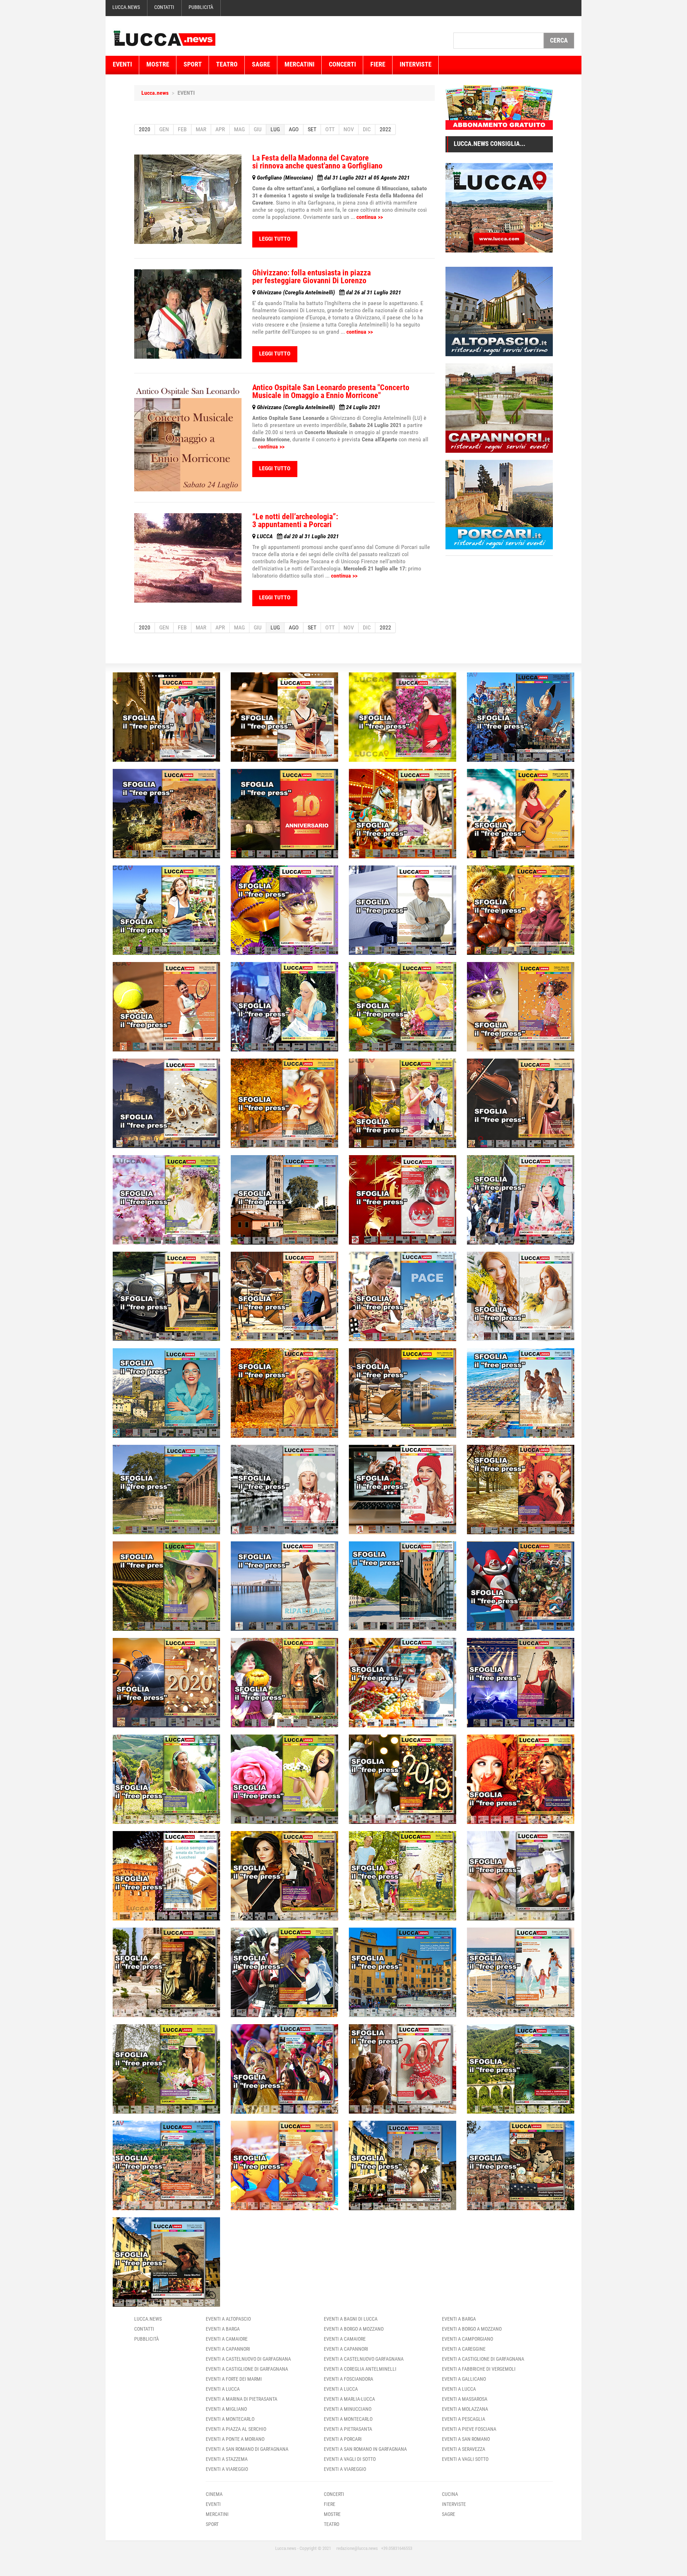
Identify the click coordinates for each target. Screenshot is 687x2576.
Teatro (227, 64)
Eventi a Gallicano (464, 2379)
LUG (275, 129)
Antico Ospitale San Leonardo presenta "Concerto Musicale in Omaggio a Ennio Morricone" (331, 391)
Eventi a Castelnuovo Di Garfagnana (248, 2359)
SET (312, 129)
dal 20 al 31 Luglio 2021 (298, 536)
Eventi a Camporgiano (467, 2339)
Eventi (122, 64)
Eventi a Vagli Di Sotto (350, 2459)
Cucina (450, 2494)
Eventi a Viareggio (227, 2469)
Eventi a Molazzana (465, 2409)
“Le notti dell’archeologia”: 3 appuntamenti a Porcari (295, 521)
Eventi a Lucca (223, 2389)
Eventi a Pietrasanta (348, 2429)
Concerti (342, 64)
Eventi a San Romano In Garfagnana (365, 2449)
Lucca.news (126, 7)
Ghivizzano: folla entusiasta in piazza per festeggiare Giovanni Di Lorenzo (311, 277)
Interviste (416, 64)
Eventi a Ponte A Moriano (235, 2439)
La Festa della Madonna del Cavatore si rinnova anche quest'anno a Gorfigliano (317, 162)
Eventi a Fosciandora (349, 2379)
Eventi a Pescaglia (464, 2419)
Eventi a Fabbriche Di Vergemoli (479, 2369)
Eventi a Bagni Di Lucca (351, 2319)
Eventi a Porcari (343, 2439)
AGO (294, 129)
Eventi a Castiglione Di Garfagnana (247, 2369)
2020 (145, 129)
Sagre (261, 64)
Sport (193, 64)
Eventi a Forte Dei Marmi (234, 2379)
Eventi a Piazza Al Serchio (236, 2429)
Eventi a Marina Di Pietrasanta (242, 2399)
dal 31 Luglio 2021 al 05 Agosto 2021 (333, 178)
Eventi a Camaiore (227, 2339)
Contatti (164, 7)
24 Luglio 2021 (319, 407)
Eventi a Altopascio (228, 2319)
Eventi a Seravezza (464, 2449)
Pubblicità (201, 7)
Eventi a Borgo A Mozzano (354, 2329)
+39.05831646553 (397, 2548)
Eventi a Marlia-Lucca (349, 2399)
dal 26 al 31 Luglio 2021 (329, 292)
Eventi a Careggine (464, 2349)
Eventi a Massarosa (465, 2399)
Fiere (378, 64)
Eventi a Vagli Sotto (465, 2459)
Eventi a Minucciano (348, 2409)
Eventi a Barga (223, 2329)
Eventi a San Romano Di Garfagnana (247, 2449)
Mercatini (299, 64)
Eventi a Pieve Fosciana (469, 2429)
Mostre (158, 64)
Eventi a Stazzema (227, 2459)
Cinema (214, 2494)
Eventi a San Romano (466, 2439)
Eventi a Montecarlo (230, 2419)
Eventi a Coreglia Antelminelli (360, 2369)
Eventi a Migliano (226, 2409)
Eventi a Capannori (228, 2349)
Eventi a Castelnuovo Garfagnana (364, 2359)
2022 (385, 129)
